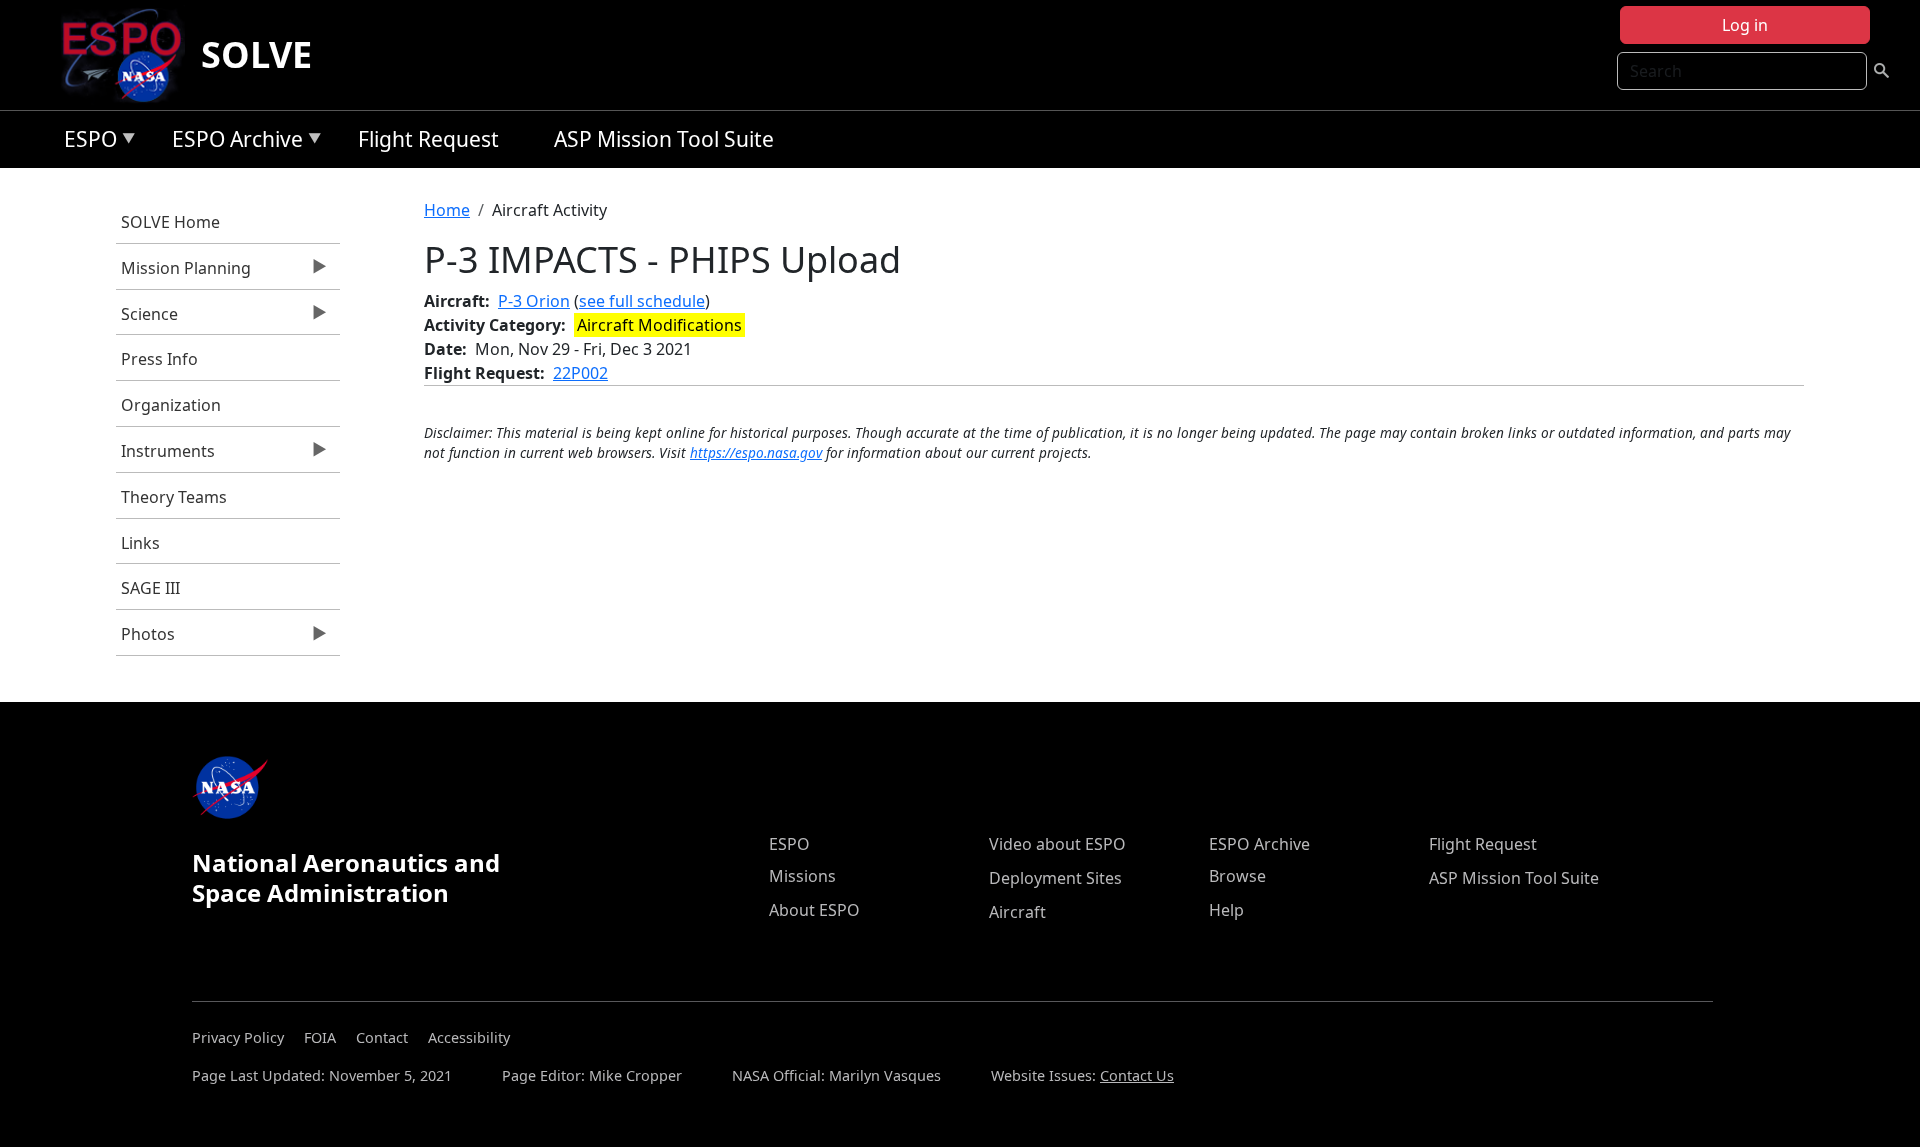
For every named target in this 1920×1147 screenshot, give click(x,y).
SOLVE (256, 54)
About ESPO (814, 910)
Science (147, 319)
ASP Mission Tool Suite (664, 139)
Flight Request (428, 139)
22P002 (580, 373)
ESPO (85, 142)
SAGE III (150, 588)
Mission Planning (183, 273)
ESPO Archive (232, 142)
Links (140, 543)
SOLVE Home (170, 222)
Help (1226, 910)
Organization (171, 405)
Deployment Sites (1055, 878)
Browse (1237, 876)
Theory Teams (174, 497)
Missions (802, 876)
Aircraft (1017, 912)
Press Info (159, 359)
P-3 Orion (534, 301)
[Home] (129, 55)
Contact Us (1137, 1075)
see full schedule (642, 301)
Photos (145, 639)
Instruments (165, 456)
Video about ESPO (1057, 844)
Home (447, 210)
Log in (1745, 25)
